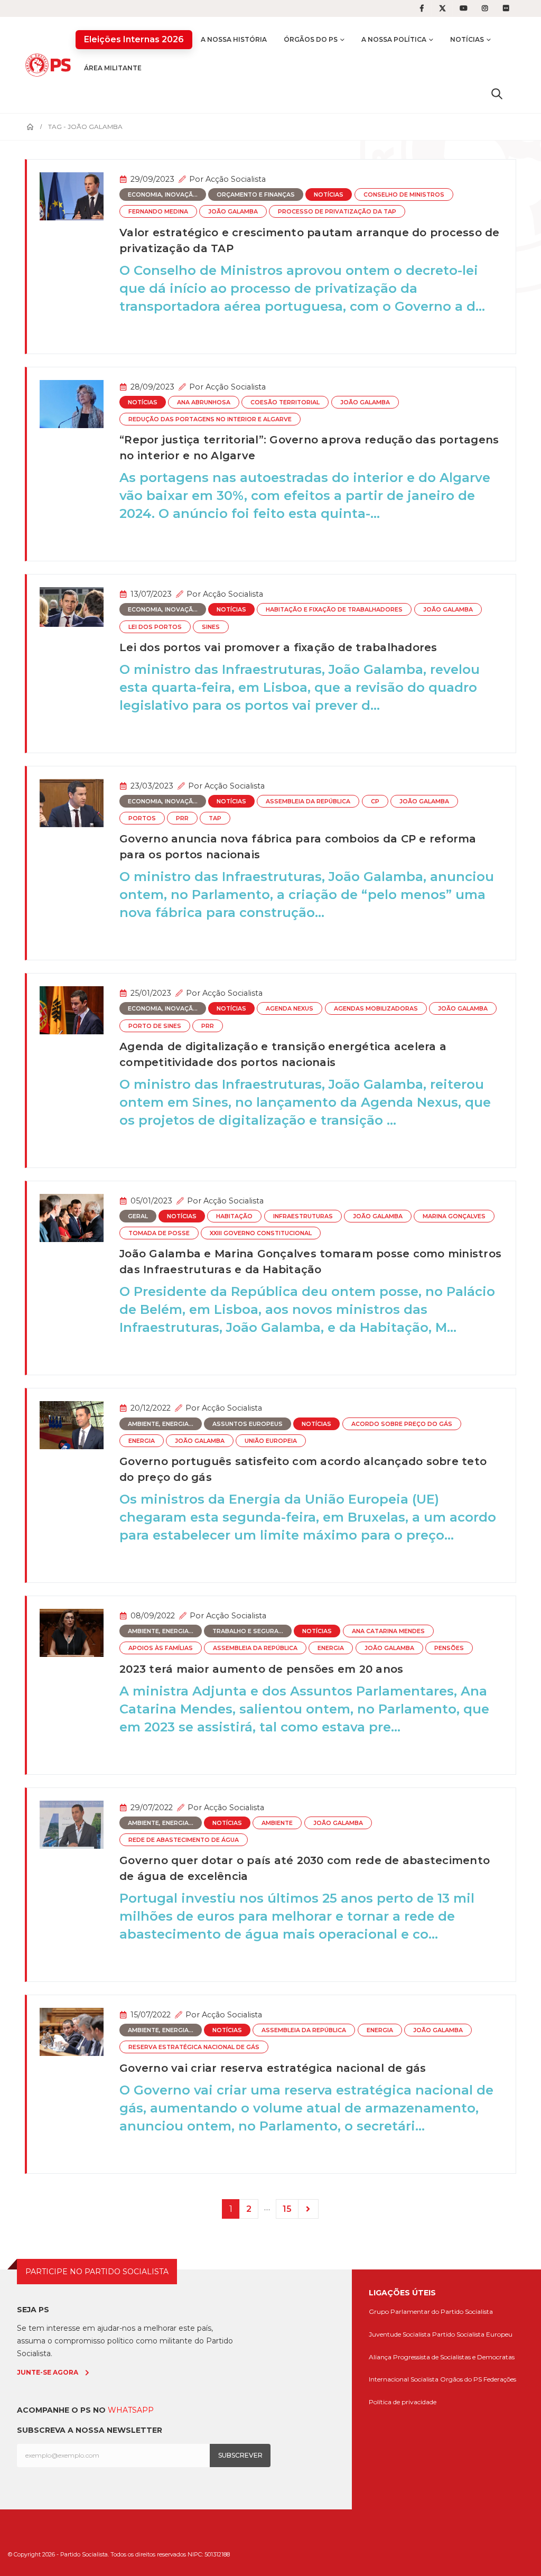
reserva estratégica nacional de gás (194, 2047)
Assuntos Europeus (248, 1424)
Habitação (234, 1216)
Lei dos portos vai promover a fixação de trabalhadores (278, 647)
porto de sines (155, 1026)
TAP (215, 818)
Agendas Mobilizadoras (376, 1009)
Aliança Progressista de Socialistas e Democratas (442, 2357)
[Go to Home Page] (30, 127)
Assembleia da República (308, 801)
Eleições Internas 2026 (134, 39)
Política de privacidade (403, 2402)
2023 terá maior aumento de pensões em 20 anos (261, 1669)
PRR (182, 818)
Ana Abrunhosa (204, 402)
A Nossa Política (394, 39)
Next (309, 2209)
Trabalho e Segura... (248, 1631)
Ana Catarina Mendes (388, 1631)
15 (287, 2209)
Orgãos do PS (461, 2379)
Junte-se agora (48, 2372)
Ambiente (277, 1823)
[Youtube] (464, 8)
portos (142, 818)
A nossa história (234, 39)
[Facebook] (422, 8)
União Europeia (271, 1441)
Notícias (467, 39)
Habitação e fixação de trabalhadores (334, 610)
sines (211, 627)
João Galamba (233, 212)
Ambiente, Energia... (161, 1424)
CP (375, 801)
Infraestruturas (303, 1216)
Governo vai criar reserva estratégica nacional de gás (273, 2068)
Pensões (449, 1648)
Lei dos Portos (155, 627)
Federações (500, 2379)
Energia (142, 1441)
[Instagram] (485, 8)
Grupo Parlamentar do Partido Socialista (431, 2311)
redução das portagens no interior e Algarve (210, 419)
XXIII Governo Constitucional (261, 1233)
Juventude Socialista (400, 2334)
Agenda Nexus (290, 1009)
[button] (497, 94)
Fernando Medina (158, 212)
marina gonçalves (454, 1216)
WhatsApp (131, 2410)
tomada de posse (159, 1233)
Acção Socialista (236, 179)
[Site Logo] (50, 65)
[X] (443, 8)
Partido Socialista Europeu (472, 2334)
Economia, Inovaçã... (163, 195)
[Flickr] (506, 8)
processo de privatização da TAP (337, 212)
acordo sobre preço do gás (402, 1424)
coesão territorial (285, 402)
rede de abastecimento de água (184, 1840)
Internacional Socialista (404, 2379)
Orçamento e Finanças (256, 195)
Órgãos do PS (311, 39)
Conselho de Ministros (404, 195)
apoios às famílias (161, 1648)
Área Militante (113, 68)
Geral (138, 1216)
